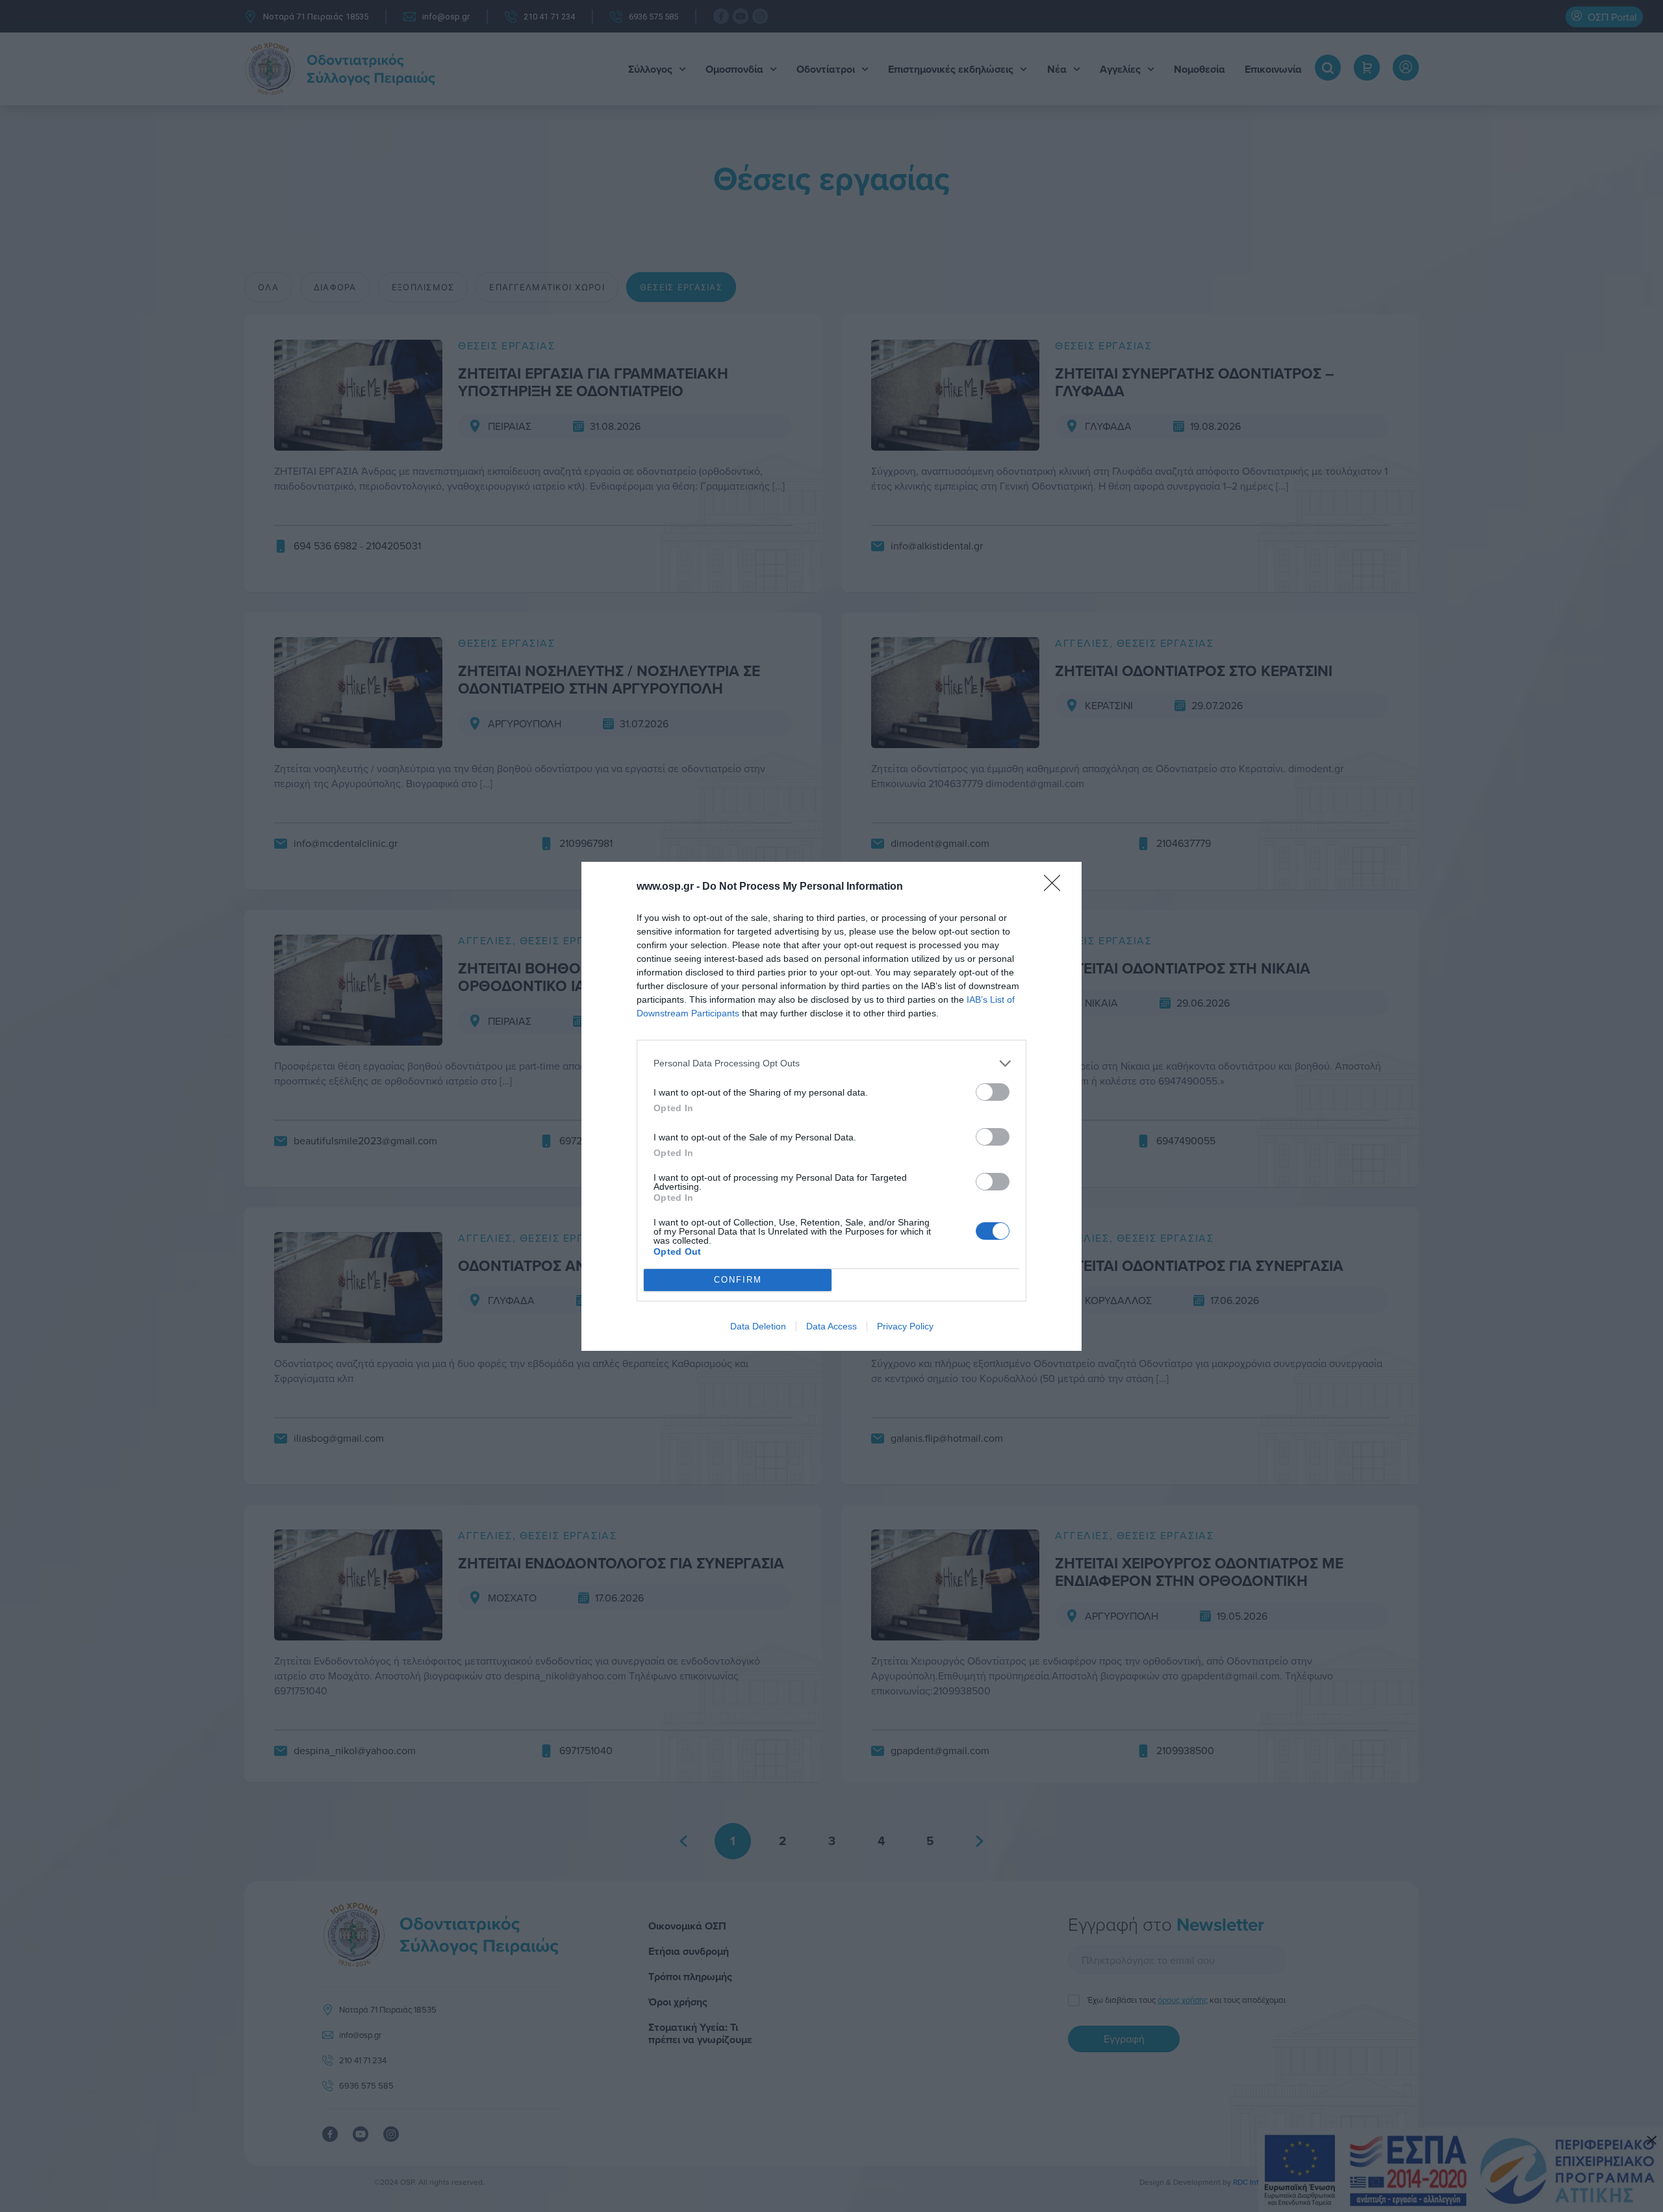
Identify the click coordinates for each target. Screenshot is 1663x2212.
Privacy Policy (905, 1326)
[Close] (1056, 887)
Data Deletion (758, 1326)
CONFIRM (738, 1280)
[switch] (993, 1092)
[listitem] (831, 1063)
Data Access (831, 1326)
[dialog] (831, 1106)
